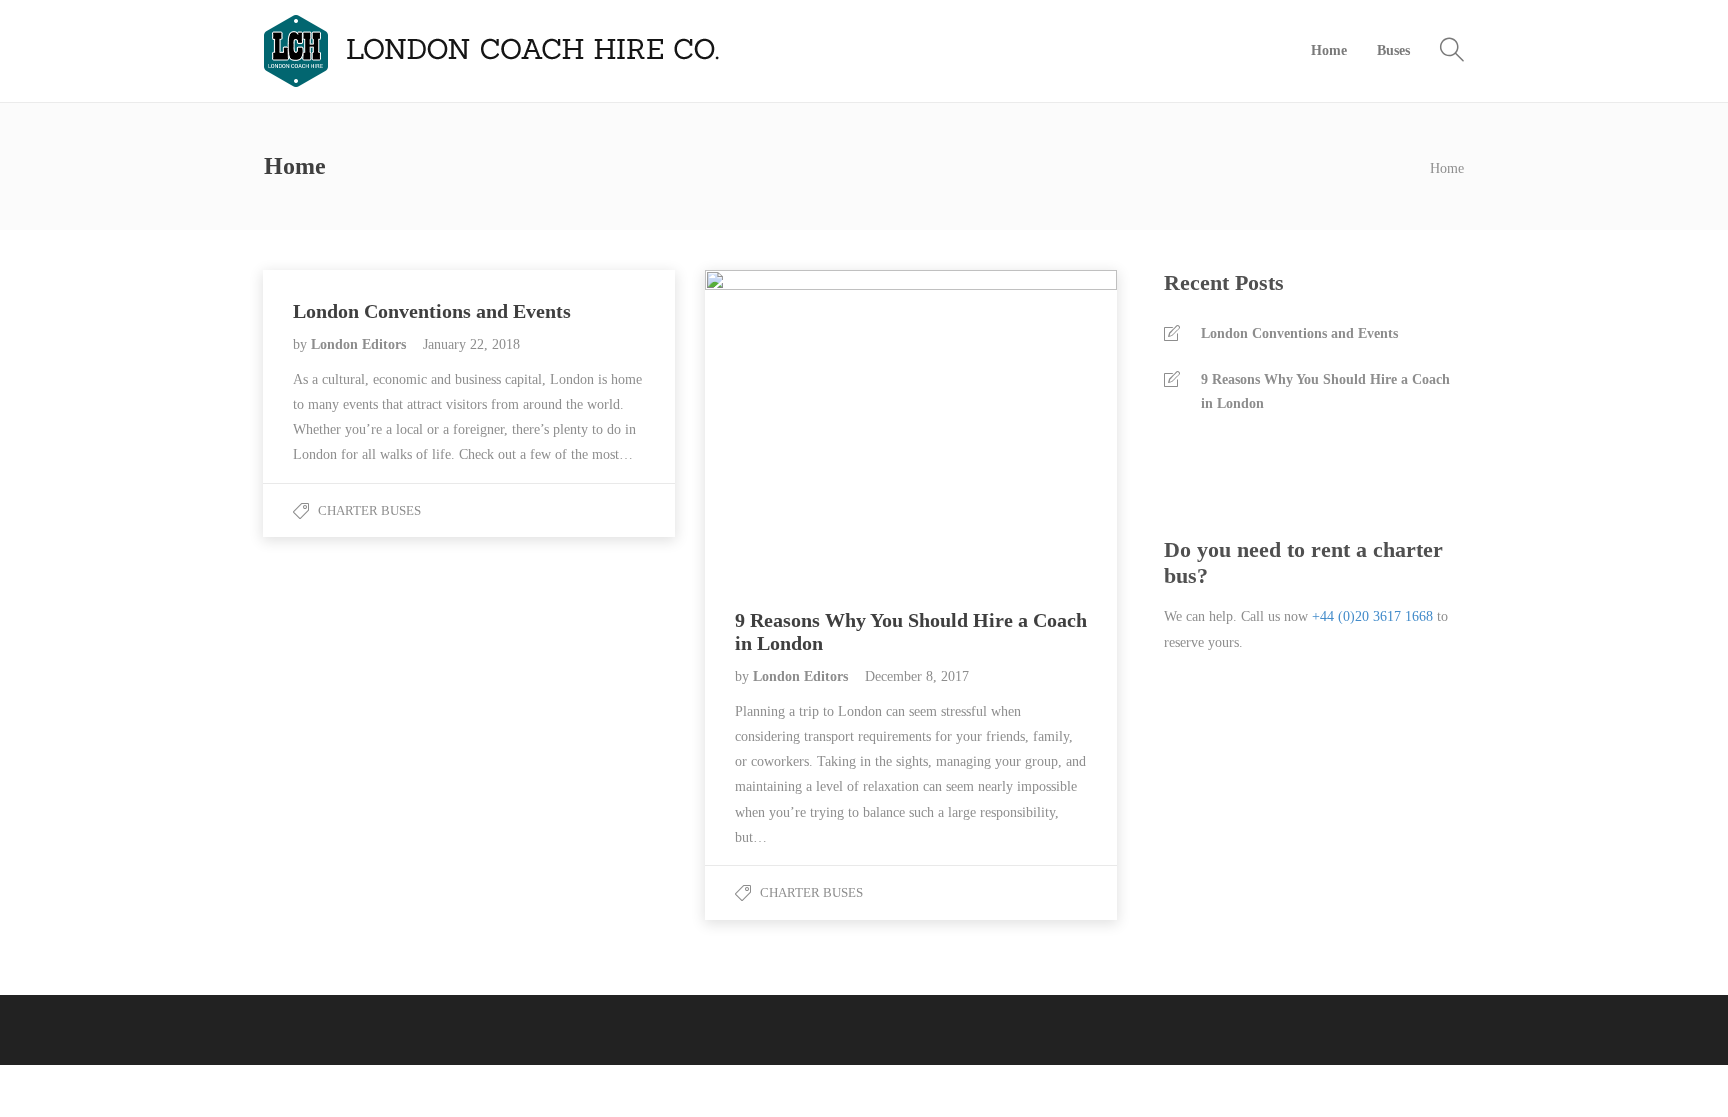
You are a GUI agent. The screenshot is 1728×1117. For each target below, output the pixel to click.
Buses (1393, 50)
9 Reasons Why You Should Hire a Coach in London (1325, 391)
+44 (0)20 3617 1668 (1372, 616)
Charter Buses (369, 510)
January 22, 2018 (471, 344)
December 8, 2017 (917, 676)
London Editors (360, 344)
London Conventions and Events (1299, 333)
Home (1329, 50)
